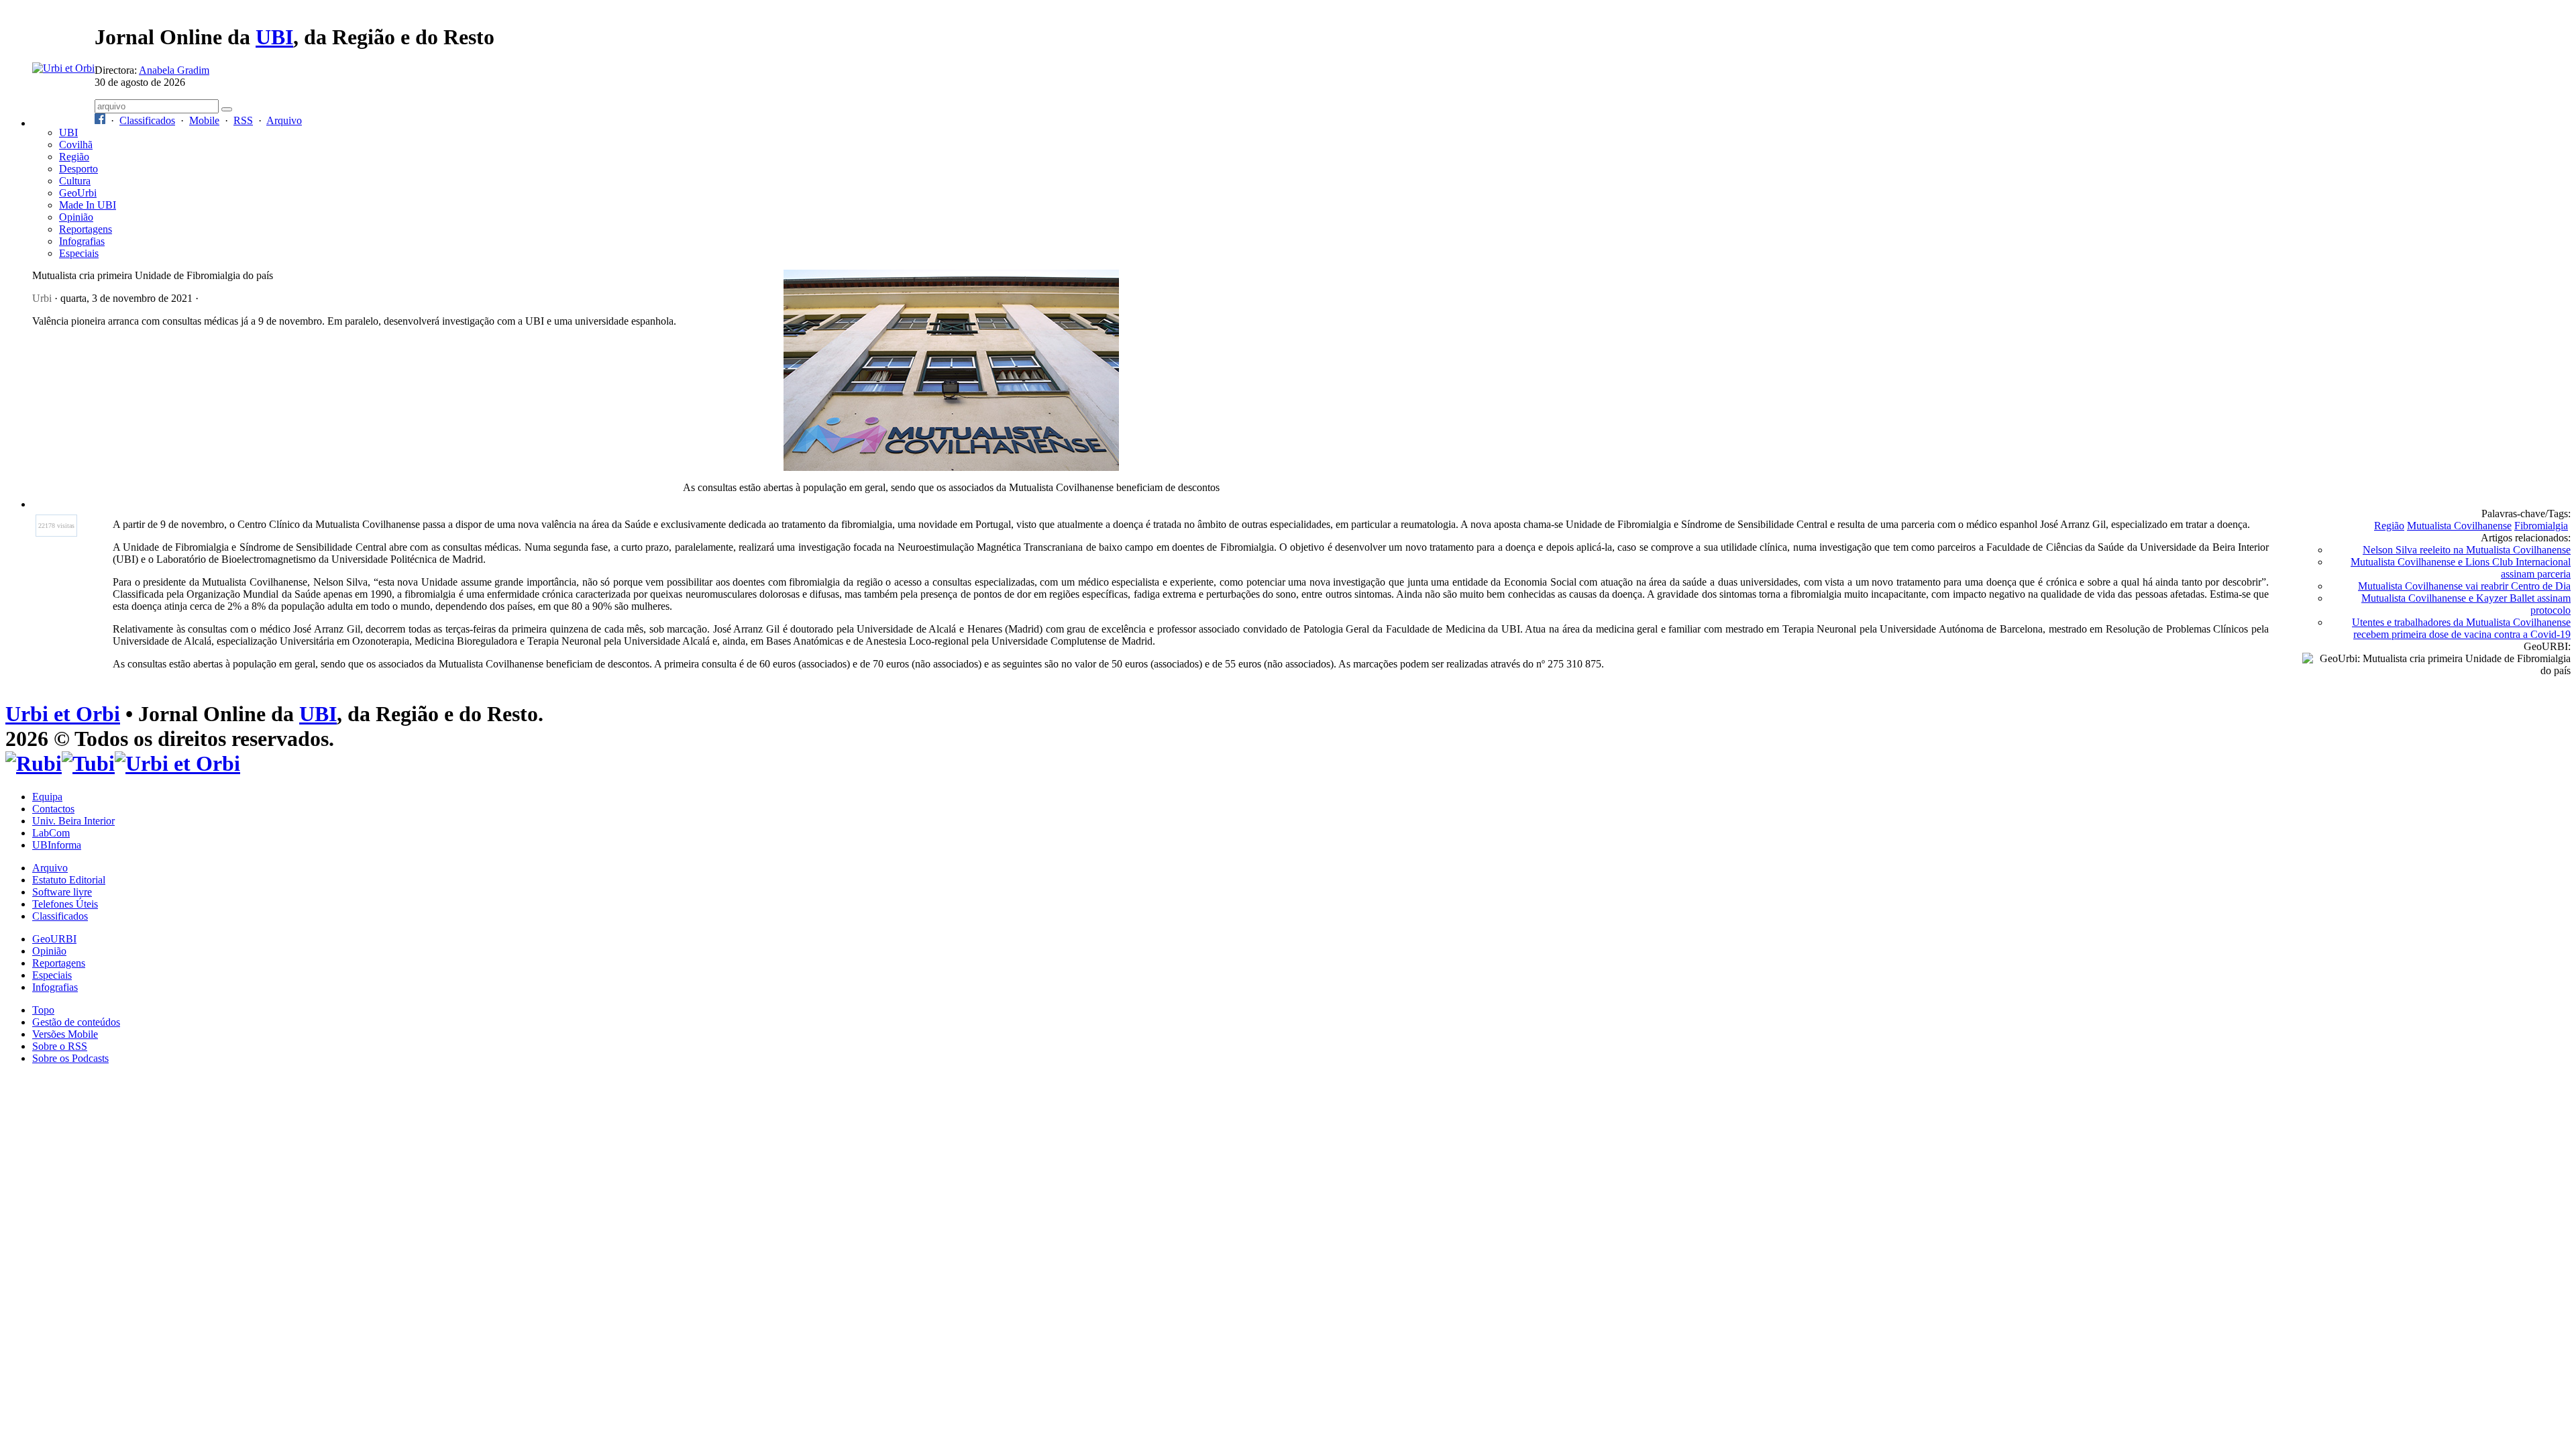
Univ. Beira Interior (73, 821)
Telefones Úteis (65, 904)
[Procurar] (227, 109)
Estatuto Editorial (69, 880)
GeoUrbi (78, 193)
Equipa (47, 797)
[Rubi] (34, 763)
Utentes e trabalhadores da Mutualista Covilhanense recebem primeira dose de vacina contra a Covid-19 (2461, 628)
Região (74, 157)
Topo (43, 1010)
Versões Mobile (65, 1034)
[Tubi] (88, 763)
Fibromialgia (2541, 526)
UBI (274, 37)
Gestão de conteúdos (76, 1022)
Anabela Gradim (174, 70)
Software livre (62, 892)
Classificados (147, 120)
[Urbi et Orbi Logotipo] (63, 68)
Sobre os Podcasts (70, 1058)
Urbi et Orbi (63, 714)
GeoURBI (54, 939)
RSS (243, 120)
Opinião (76, 217)
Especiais (79, 253)
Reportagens (86, 229)
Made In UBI (88, 205)
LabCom (51, 833)
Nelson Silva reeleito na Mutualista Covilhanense (2467, 550)
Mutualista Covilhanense (2459, 526)
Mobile (204, 120)
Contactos (53, 809)
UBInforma (57, 845)
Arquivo (284, 120)
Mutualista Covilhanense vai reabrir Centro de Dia (2464, 586)
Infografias (82, 241)
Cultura (75, 181)
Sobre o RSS (60, 1046)
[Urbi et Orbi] (177, 763)
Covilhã (76, 145)
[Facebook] (100, 120)
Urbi (42, 298)
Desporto (78, 169)
